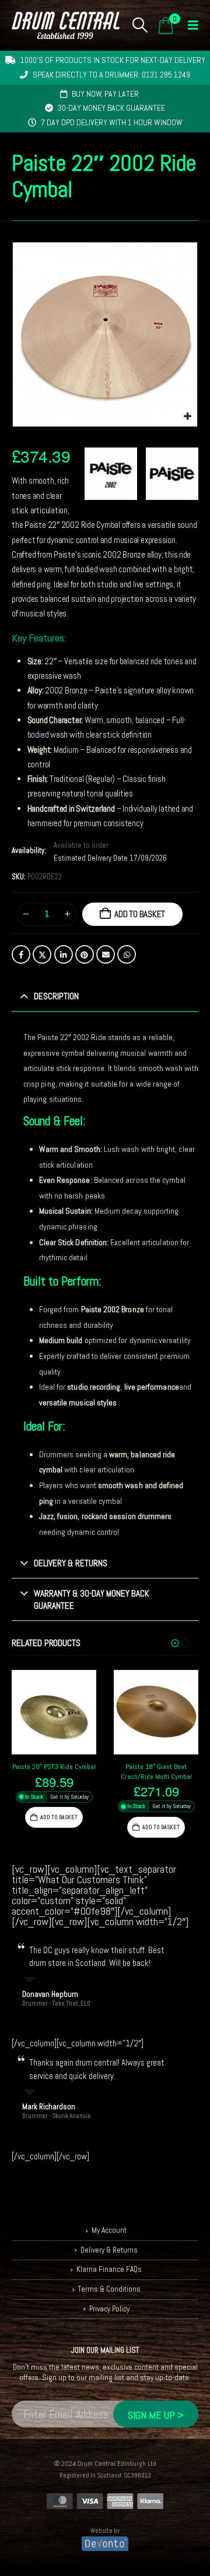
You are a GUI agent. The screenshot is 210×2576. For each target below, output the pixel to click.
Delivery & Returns (109, 2250)
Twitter (42, 954)
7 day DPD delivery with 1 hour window (112, 122)
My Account (109, 2231)
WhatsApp (127, 954)
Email (106, 954)
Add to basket (140, 914)
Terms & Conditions (109, 2289)
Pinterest (85, 954)
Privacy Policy (109, 2309)
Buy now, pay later (105, 94)
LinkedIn (64, 954)
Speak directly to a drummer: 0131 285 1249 (111, 75)
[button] (140, 25)
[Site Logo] (66, 25)
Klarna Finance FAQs (109, 2270)
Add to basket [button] (59, 1817)
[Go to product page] (54, 1712)
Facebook (21, 954)
